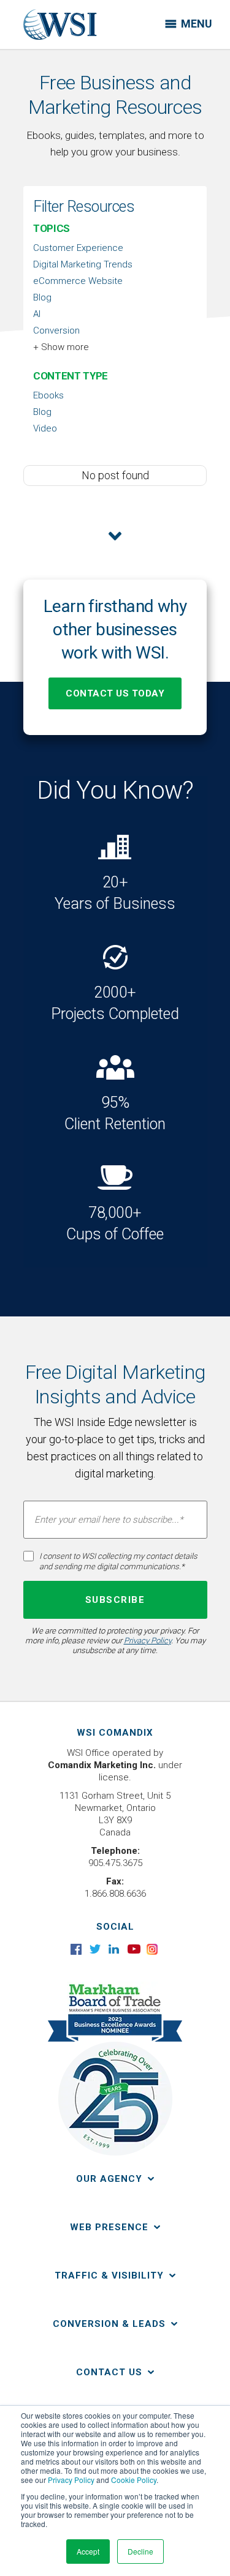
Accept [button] (88, 2551)
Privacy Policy (71, 2480)
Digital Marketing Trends (83, 264)
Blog (42, 297)
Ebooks (48, 395)
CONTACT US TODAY (115, 693)
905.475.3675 (115, 1863)
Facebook (77, 1949)
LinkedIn (115, 1949)
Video (45, 428)
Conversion (56, 330)
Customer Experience (78, 248)
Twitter (96, 1949)
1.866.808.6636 (115, 1894)
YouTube (134, 1949)
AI (37, 314)
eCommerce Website (78, 281)
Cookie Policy (134, 2480)
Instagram (153, 1949)
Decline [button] (140, 2551)
